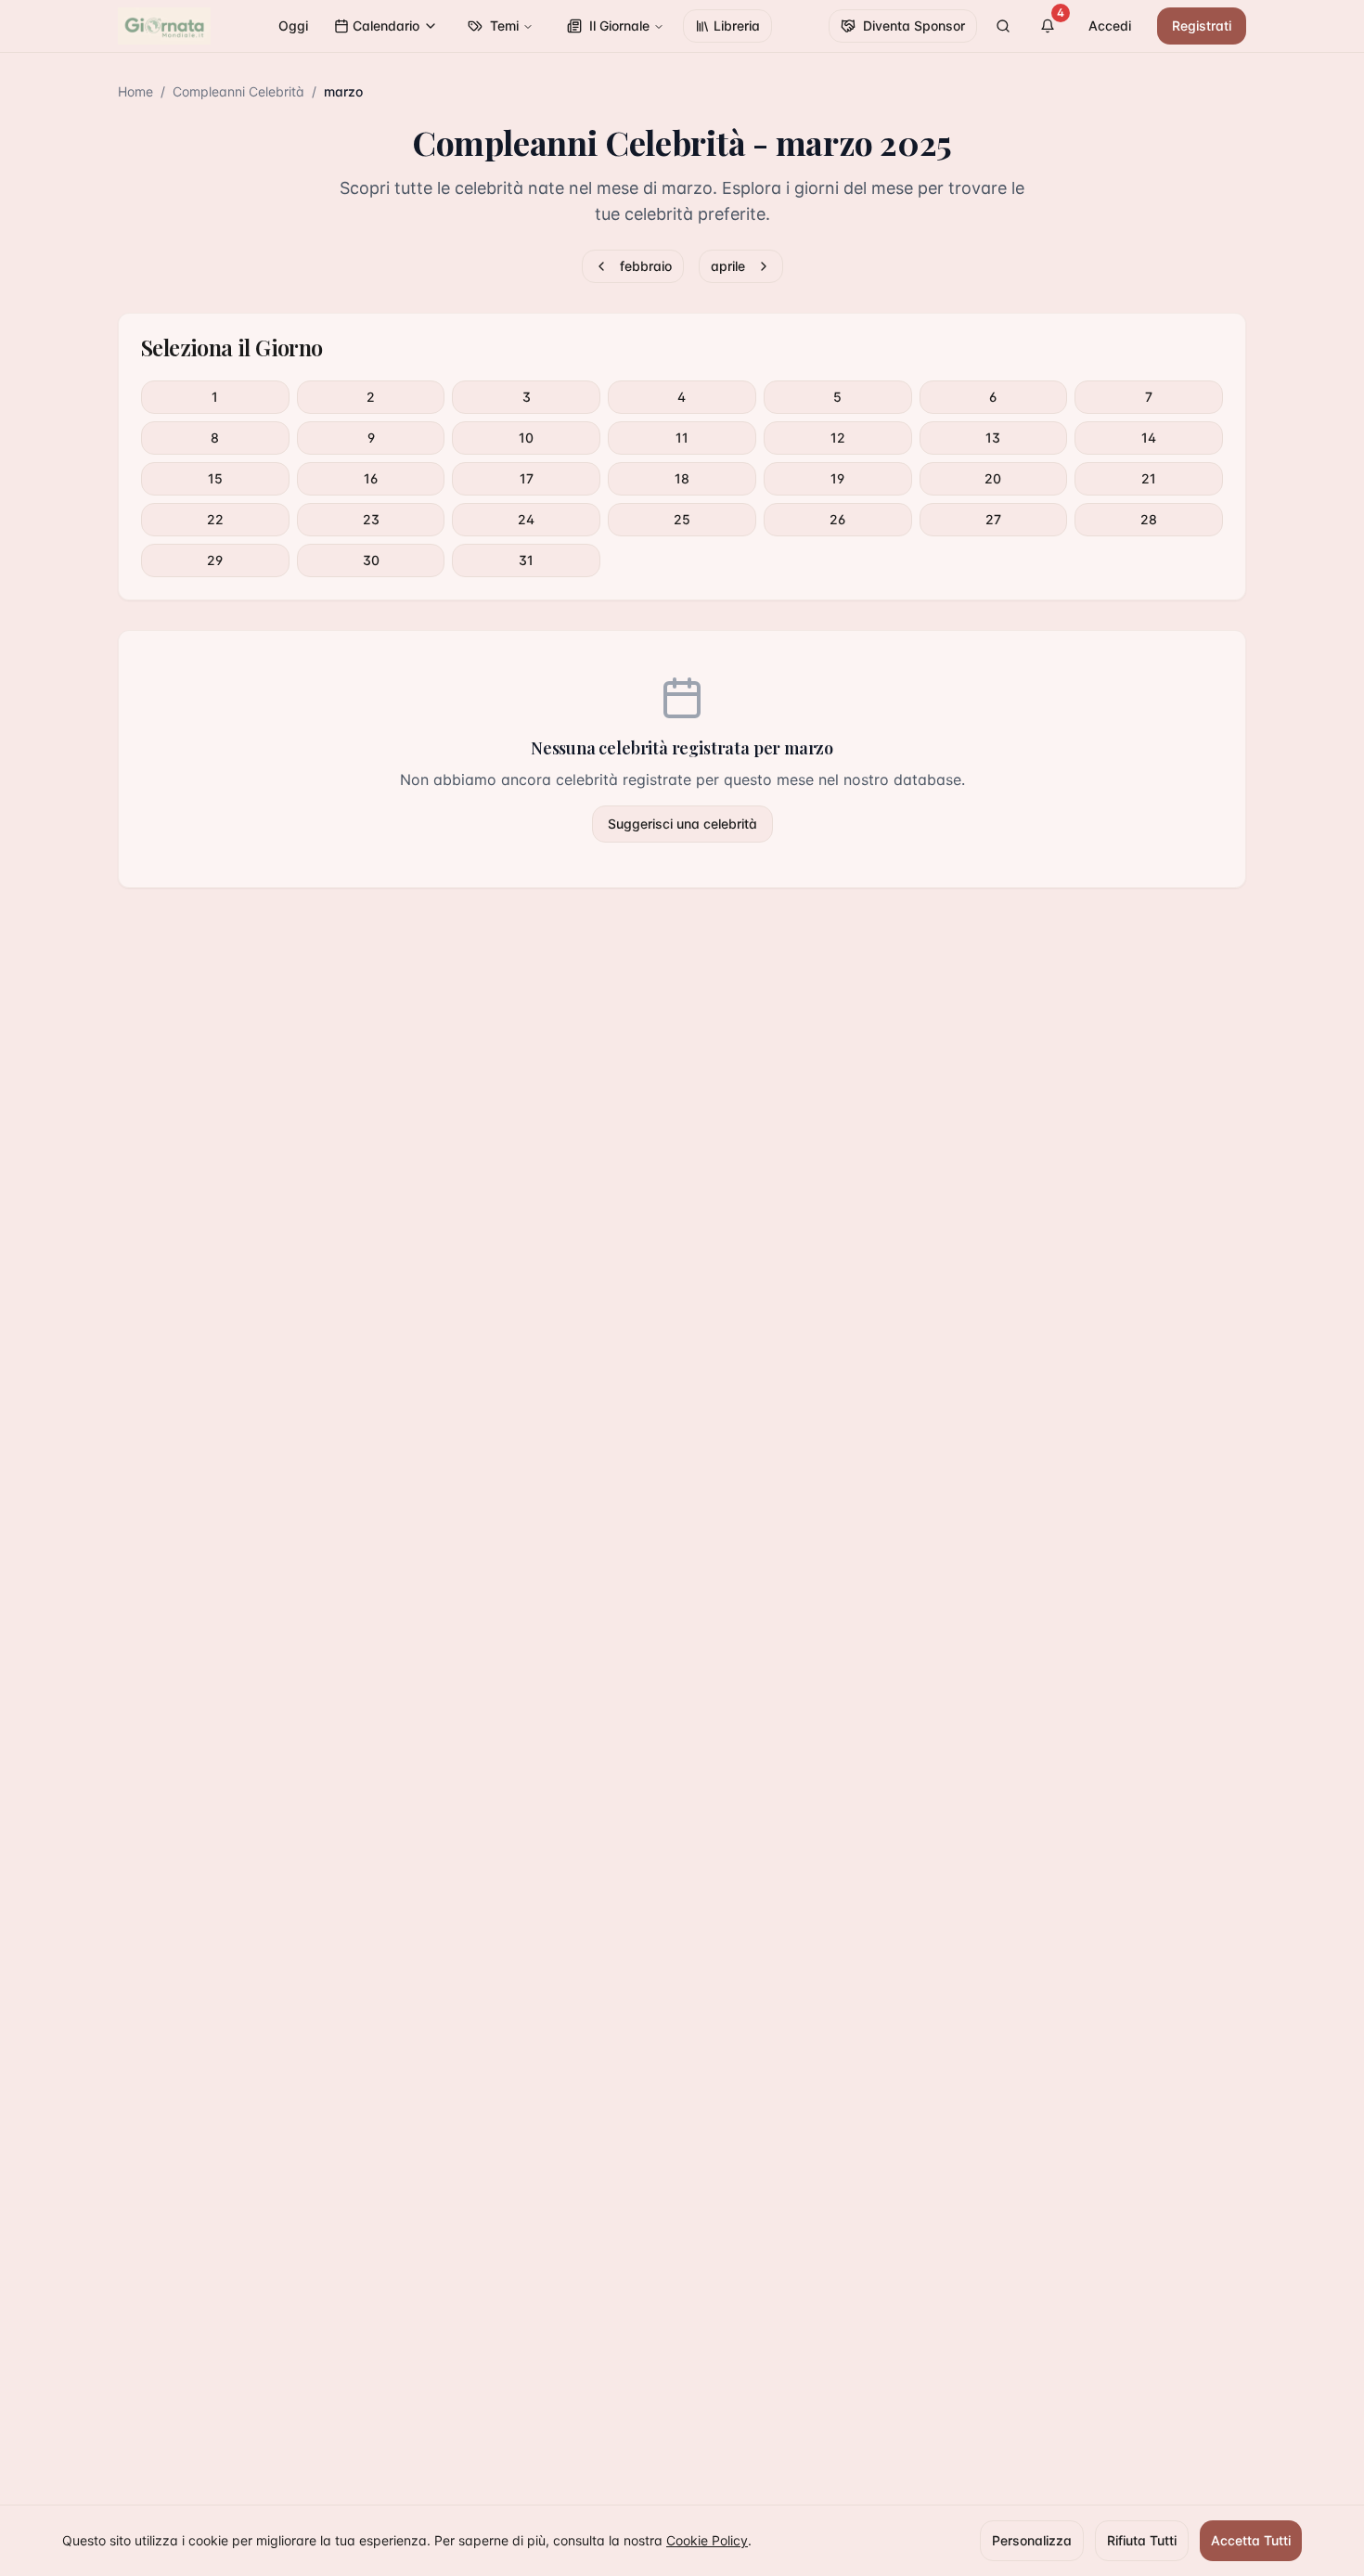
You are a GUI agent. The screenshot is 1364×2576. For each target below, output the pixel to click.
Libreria (737, 26)
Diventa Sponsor (914, 26)
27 (993, 519)
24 (526, 519)
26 (837, 519)
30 (371, 560)
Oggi (293, 26)
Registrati (1202, 26)
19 (837, 478)
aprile (728, 266)
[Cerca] (1003, 26)
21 (1149, 478)
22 (215, 519)
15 (215, 478)
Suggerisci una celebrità (682, 824)
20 (993, 478)
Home (135, 91)
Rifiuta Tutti (1142, 2540)
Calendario (386, 26)
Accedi (1110, 26)
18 (682, 478)
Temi (504, 26)
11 (682, 438)
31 (526, 560)
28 (1149, 519)
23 (371, 519)
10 (526, 438)
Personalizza (1032, 2540)
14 (1149, 438)
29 (215, 560)
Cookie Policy (707, 2540)
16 (371, 478)
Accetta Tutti (1251, 2540)
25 (682, 519)
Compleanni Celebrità (238, 91)
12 (838, 438)
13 (993, 438)
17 (527, 478)
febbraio (646, 266)
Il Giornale (619, 26)
